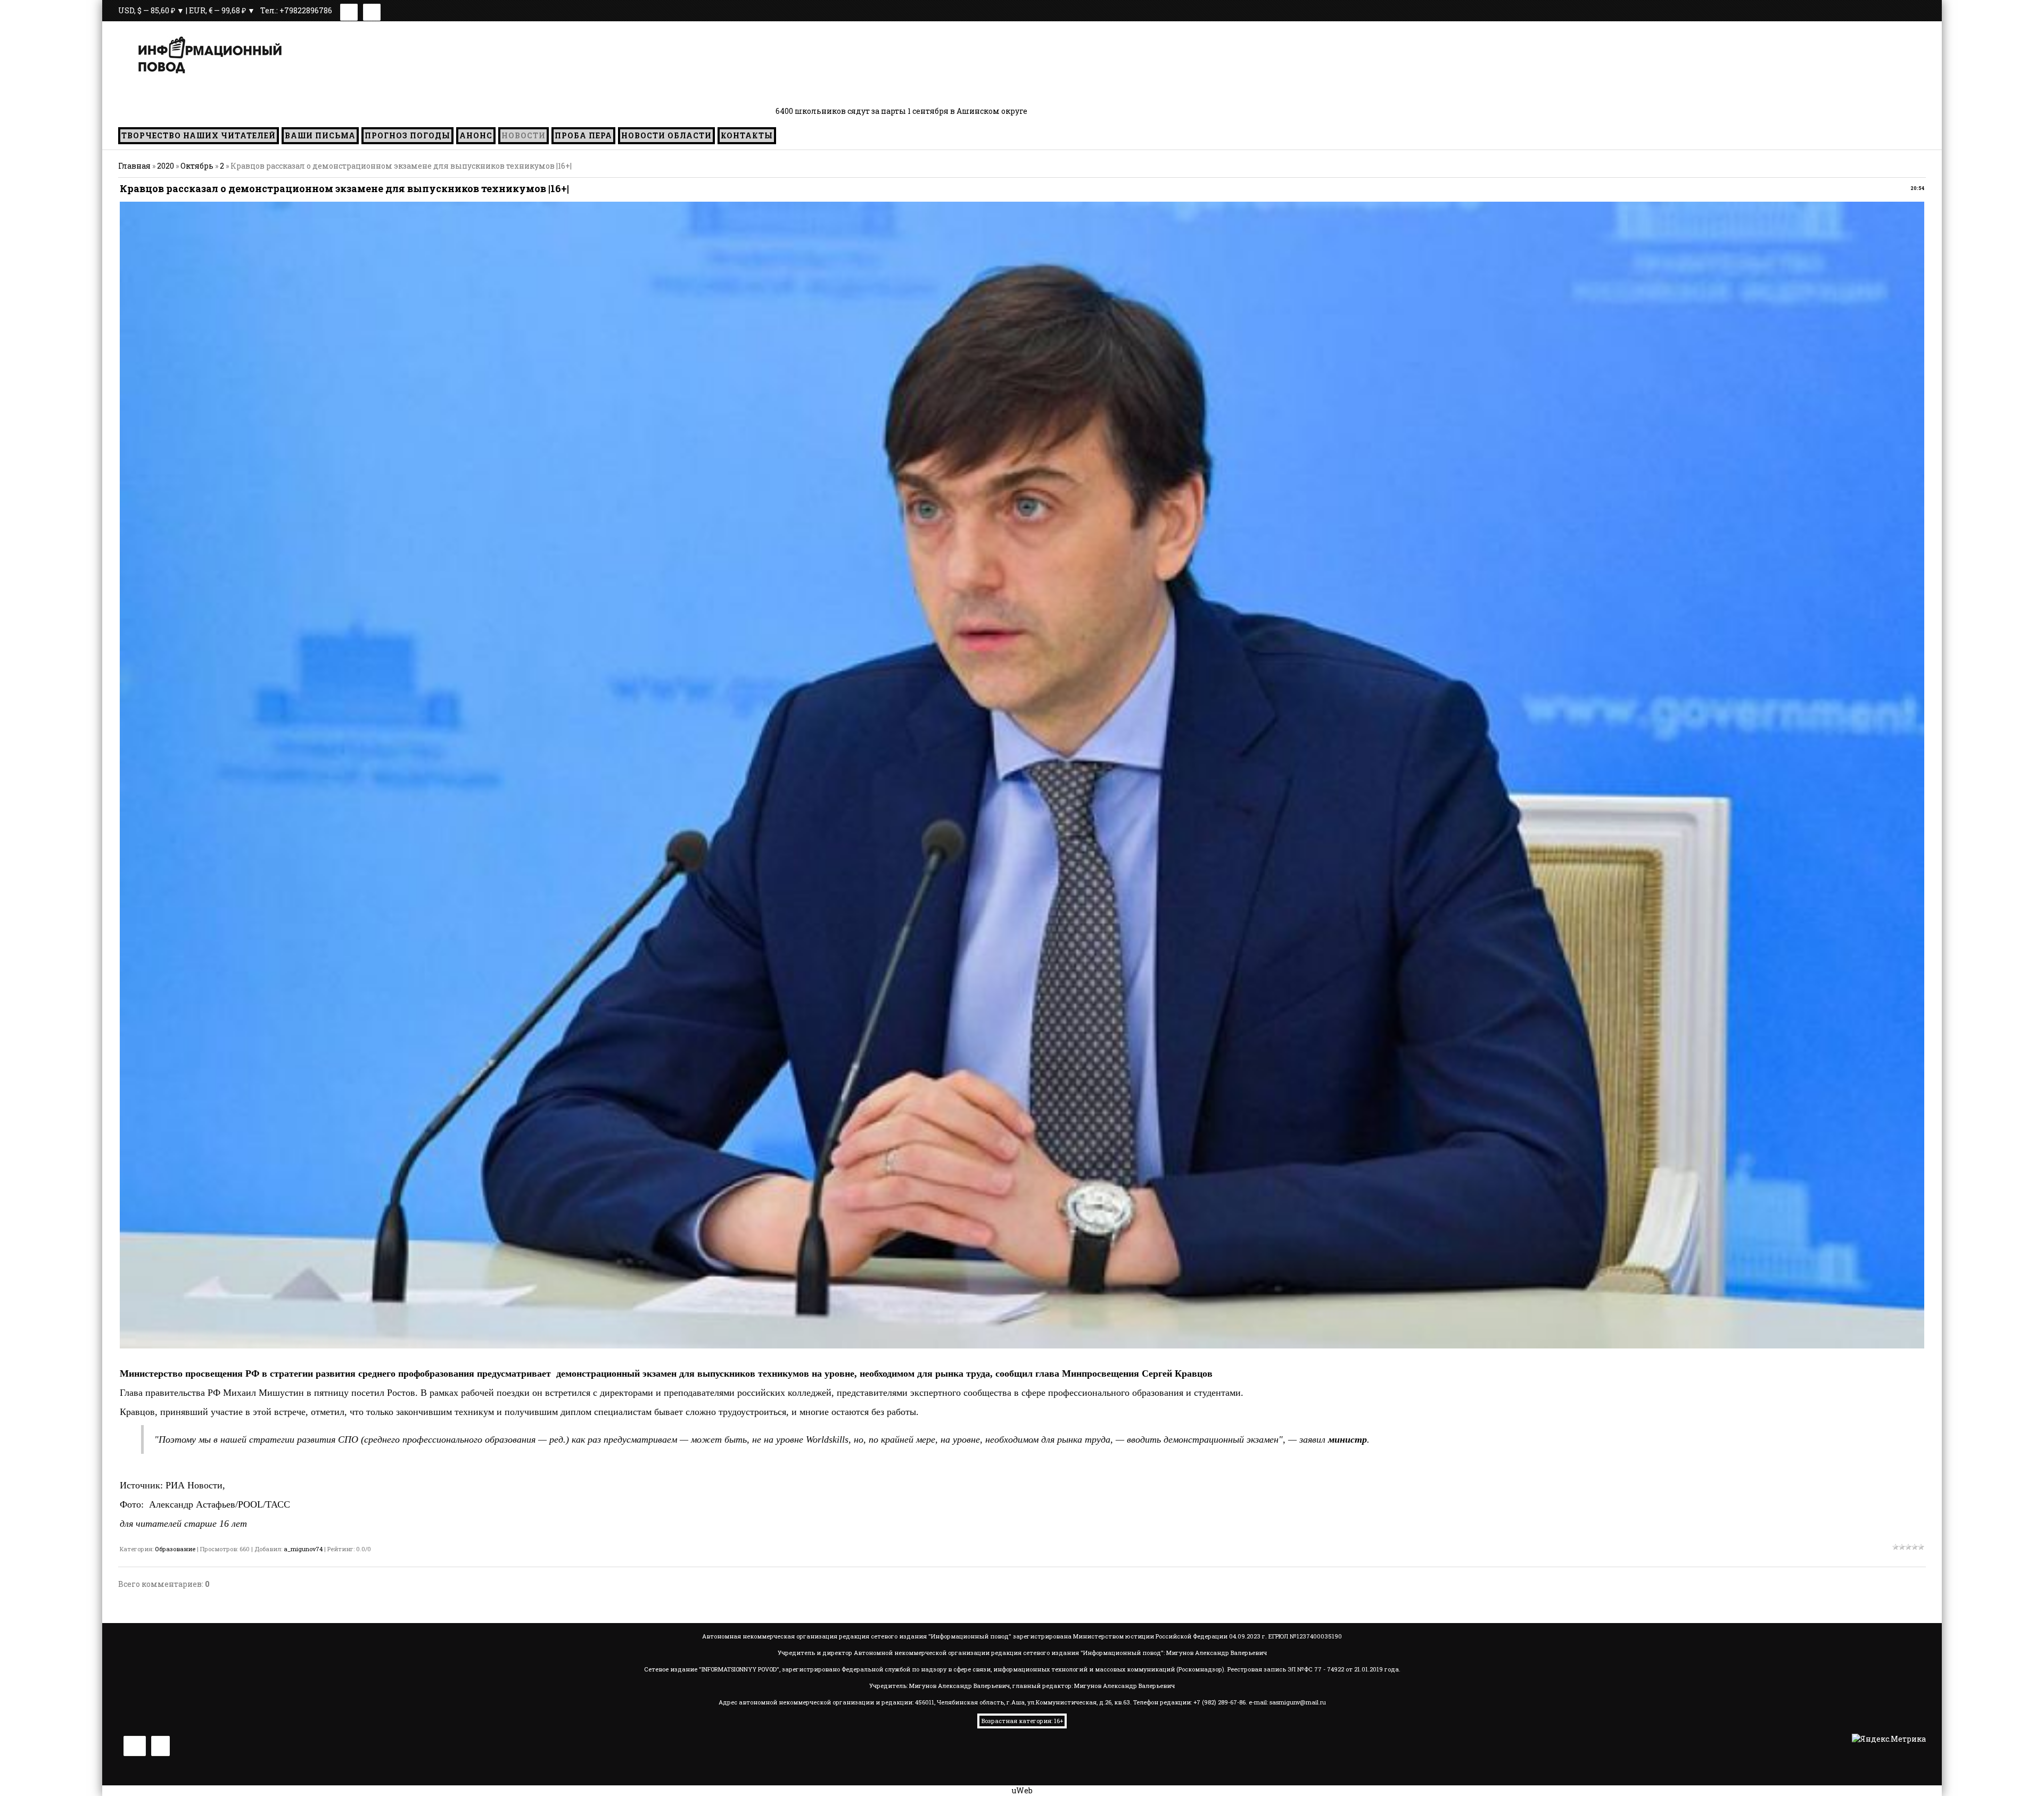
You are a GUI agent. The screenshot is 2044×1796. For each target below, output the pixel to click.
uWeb (1022, 1790)
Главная (134, 166)
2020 (166, 166)
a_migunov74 (303, 1549)
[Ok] (372, 10)
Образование (175, 1549)
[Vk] (349, 10)
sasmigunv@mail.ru (1298, 1702)
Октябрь (197, 166)
